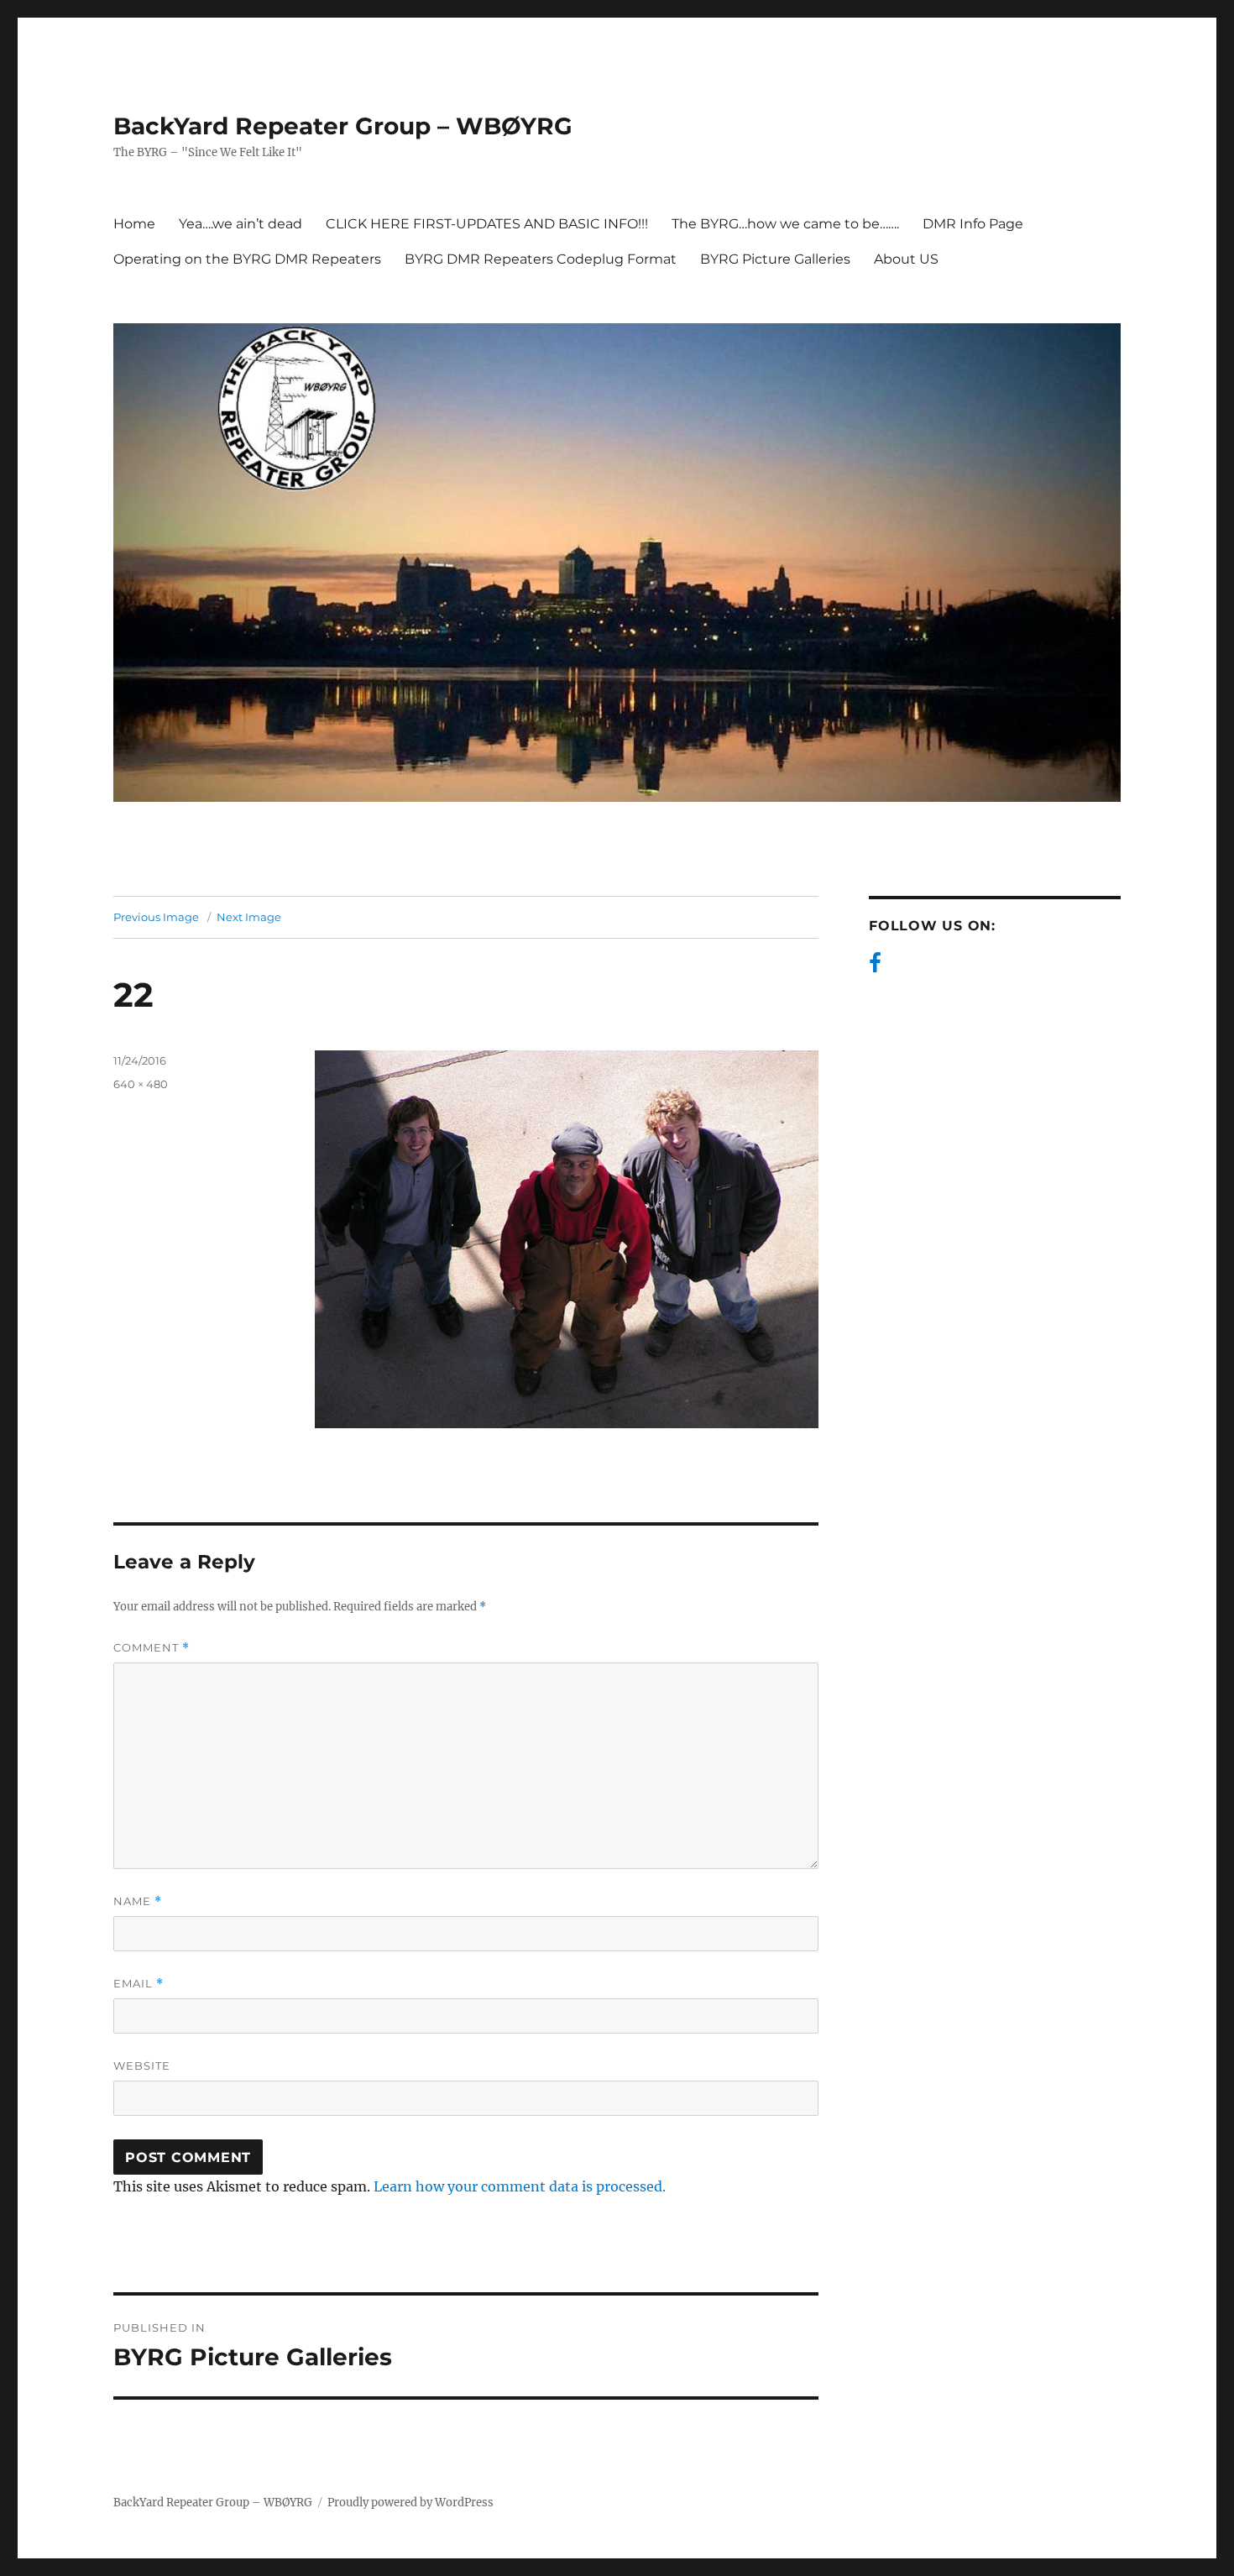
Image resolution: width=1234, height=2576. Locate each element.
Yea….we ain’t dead (241, 224)
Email (139, 1984)
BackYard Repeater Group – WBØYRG (343, 126)
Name (138, 1901)
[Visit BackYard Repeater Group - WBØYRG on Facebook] (875, 967)
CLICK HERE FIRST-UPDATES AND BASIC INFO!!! (487, 224)
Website (142, 2066)
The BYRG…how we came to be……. (785, 224)
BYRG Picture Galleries (775, 259)
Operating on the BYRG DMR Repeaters (247, 259)
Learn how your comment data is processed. (520, 2186)
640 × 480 (141, 1084)
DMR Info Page (973, 224)
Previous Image (156, 917)
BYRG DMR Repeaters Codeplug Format (541, 259)
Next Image (249, 917)
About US (906, 259)
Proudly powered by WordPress (410, 2503)
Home (134, 224)
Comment (152, 1648)
